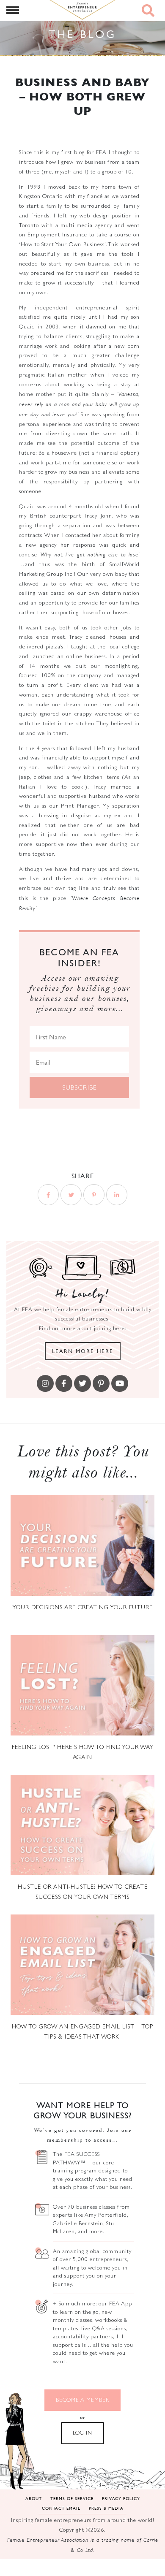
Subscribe (80, 1087)
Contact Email (61, 2508)
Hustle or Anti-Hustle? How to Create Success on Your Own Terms (83, 1892)
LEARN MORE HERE (83, 1351)
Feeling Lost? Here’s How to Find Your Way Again (83, 1752)
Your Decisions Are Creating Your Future (82, 1607)
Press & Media (106, 2508)
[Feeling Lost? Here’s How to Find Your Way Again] (82, 1685)
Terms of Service (72, 2498)
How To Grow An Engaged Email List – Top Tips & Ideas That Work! (82, 2031)
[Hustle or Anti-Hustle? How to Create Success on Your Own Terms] (82, 1825)
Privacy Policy (121, 2498)
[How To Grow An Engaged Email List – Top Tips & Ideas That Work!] (82, 1965)
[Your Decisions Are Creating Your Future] (82, 1546)
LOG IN (82, 2433)
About (34, 2498)
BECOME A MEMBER (82, 2400)
